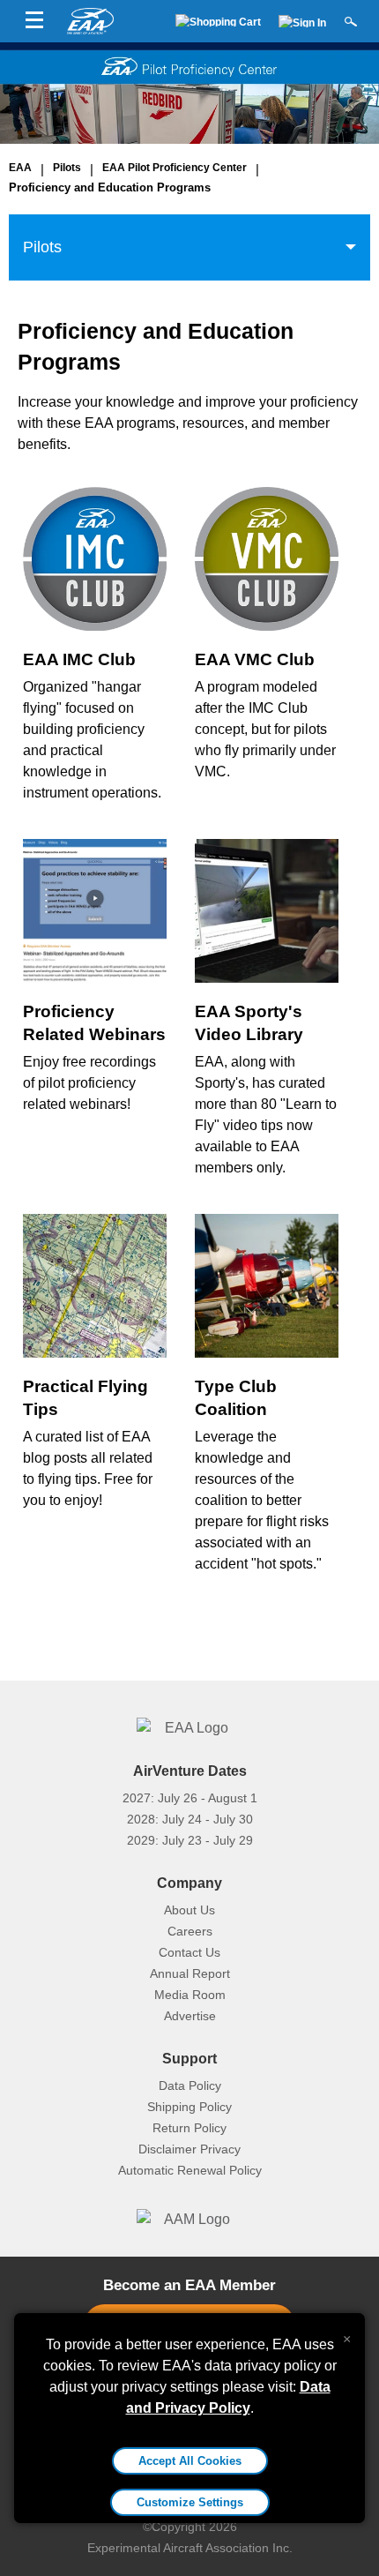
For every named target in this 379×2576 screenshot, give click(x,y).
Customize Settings (190, 2502)
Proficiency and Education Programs (110, 187)
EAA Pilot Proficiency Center (175, 168)
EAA (20, 168)
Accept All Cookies (190, 2461)
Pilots (67, 168)
